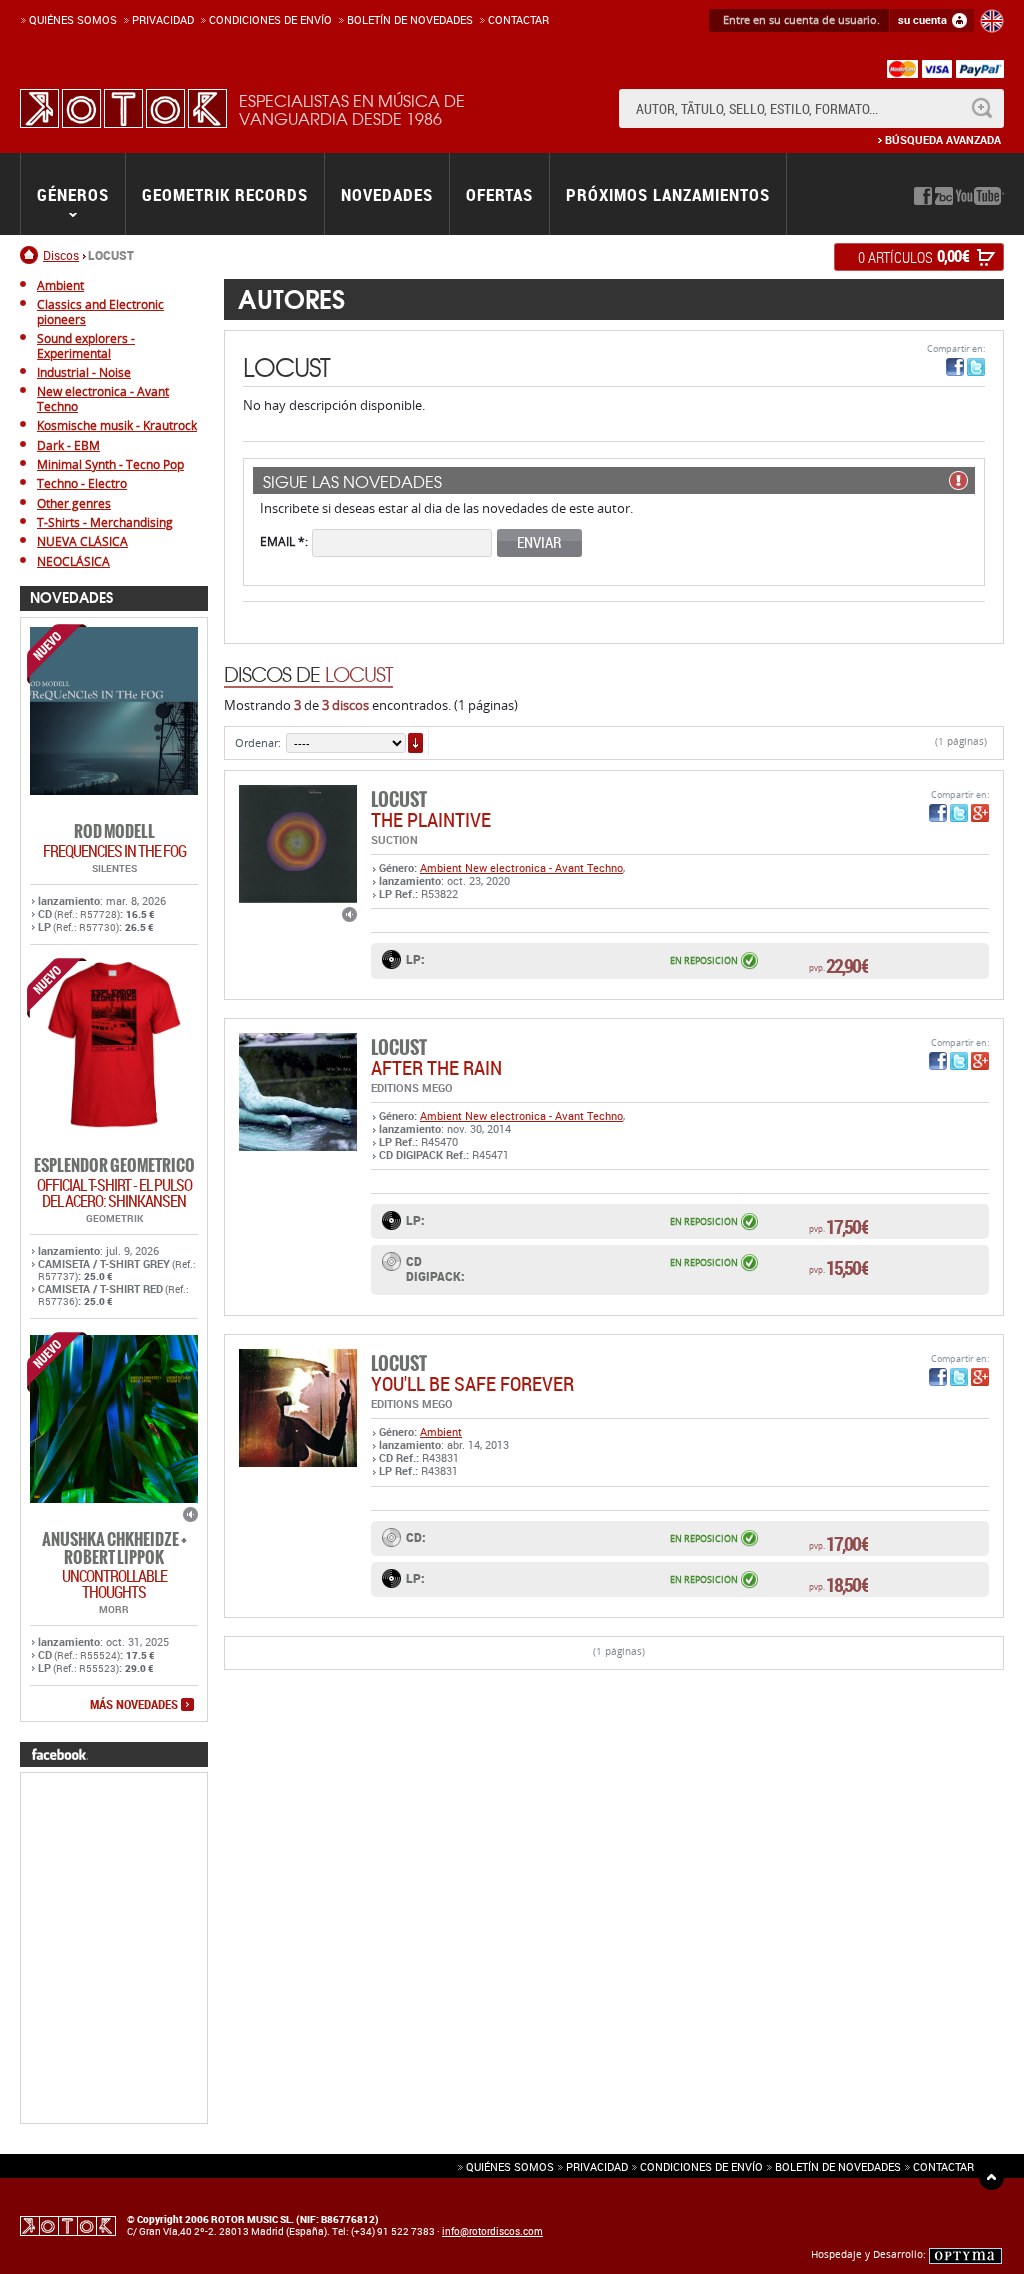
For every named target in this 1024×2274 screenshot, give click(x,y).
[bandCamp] (944, 196)
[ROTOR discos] (123, 108)
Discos (61, 255)
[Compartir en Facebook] (955, 367)
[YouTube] (980, 196)
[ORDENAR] (415, 743)
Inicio (31, 255)
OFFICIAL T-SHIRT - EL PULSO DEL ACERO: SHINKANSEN (114, 1193)
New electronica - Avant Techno (544, 867)
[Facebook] (923, 196)
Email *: (284, 540)
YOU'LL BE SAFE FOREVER (472, 1383)
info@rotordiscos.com (492, 2231)
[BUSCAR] (981, 108)
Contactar (518, 19)
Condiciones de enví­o (270, 19)
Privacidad (163, 19)
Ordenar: (258, 742)
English (992, 21)
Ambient (442, 867)
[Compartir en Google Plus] (980, 813)
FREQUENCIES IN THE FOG (114, 851)
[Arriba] (991, 2177)
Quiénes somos (73, 19)
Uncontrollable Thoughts (114, 1584)
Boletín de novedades (410, 19)
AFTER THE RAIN (436, 1067)
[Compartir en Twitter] (976, 367)
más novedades (134, 1705)
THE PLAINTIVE (431, 819)
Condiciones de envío (701, 2166)
